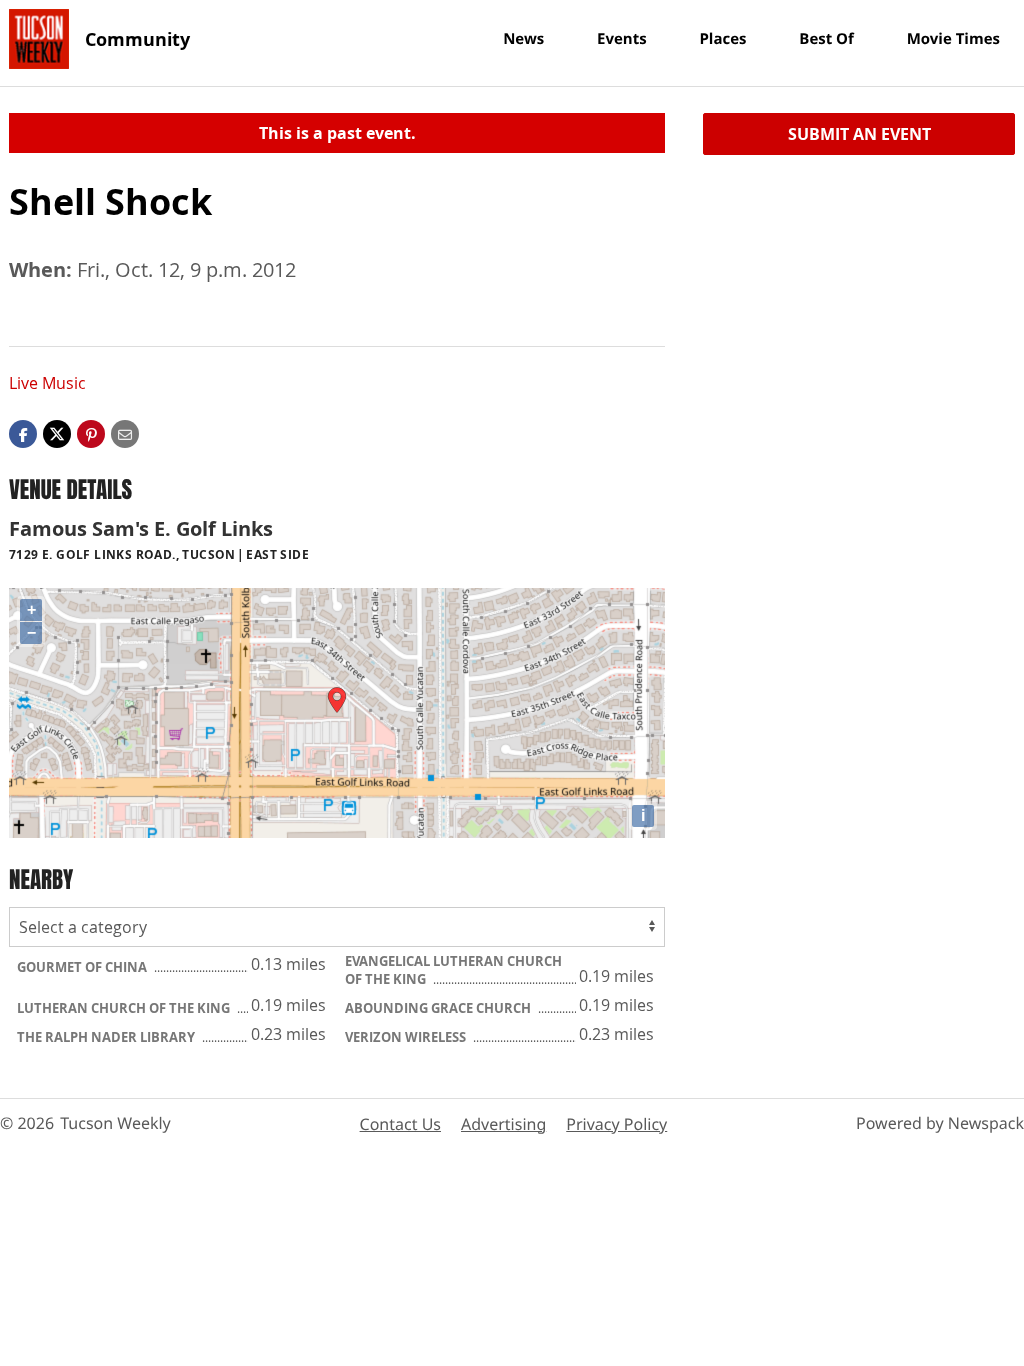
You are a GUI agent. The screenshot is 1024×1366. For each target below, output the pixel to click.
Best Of (826, 39)
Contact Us (400, 1124)
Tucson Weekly (115, 1123)
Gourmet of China (83, 967)
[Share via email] (125, 433)
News (523, 39)
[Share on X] (57, 433)
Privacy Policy (616, 1124)
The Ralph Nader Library (107, 1037)
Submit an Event (859, 134)
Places (722, 39)
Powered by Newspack (940, 1123)
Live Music (47, 383)
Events (622, 39)
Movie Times (953, 39)
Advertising (503, 1124)
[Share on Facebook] (23, 433)
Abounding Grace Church (439, 1008)
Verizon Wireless (407, 1037)
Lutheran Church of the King (125, 1008)
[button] (91, 433)
